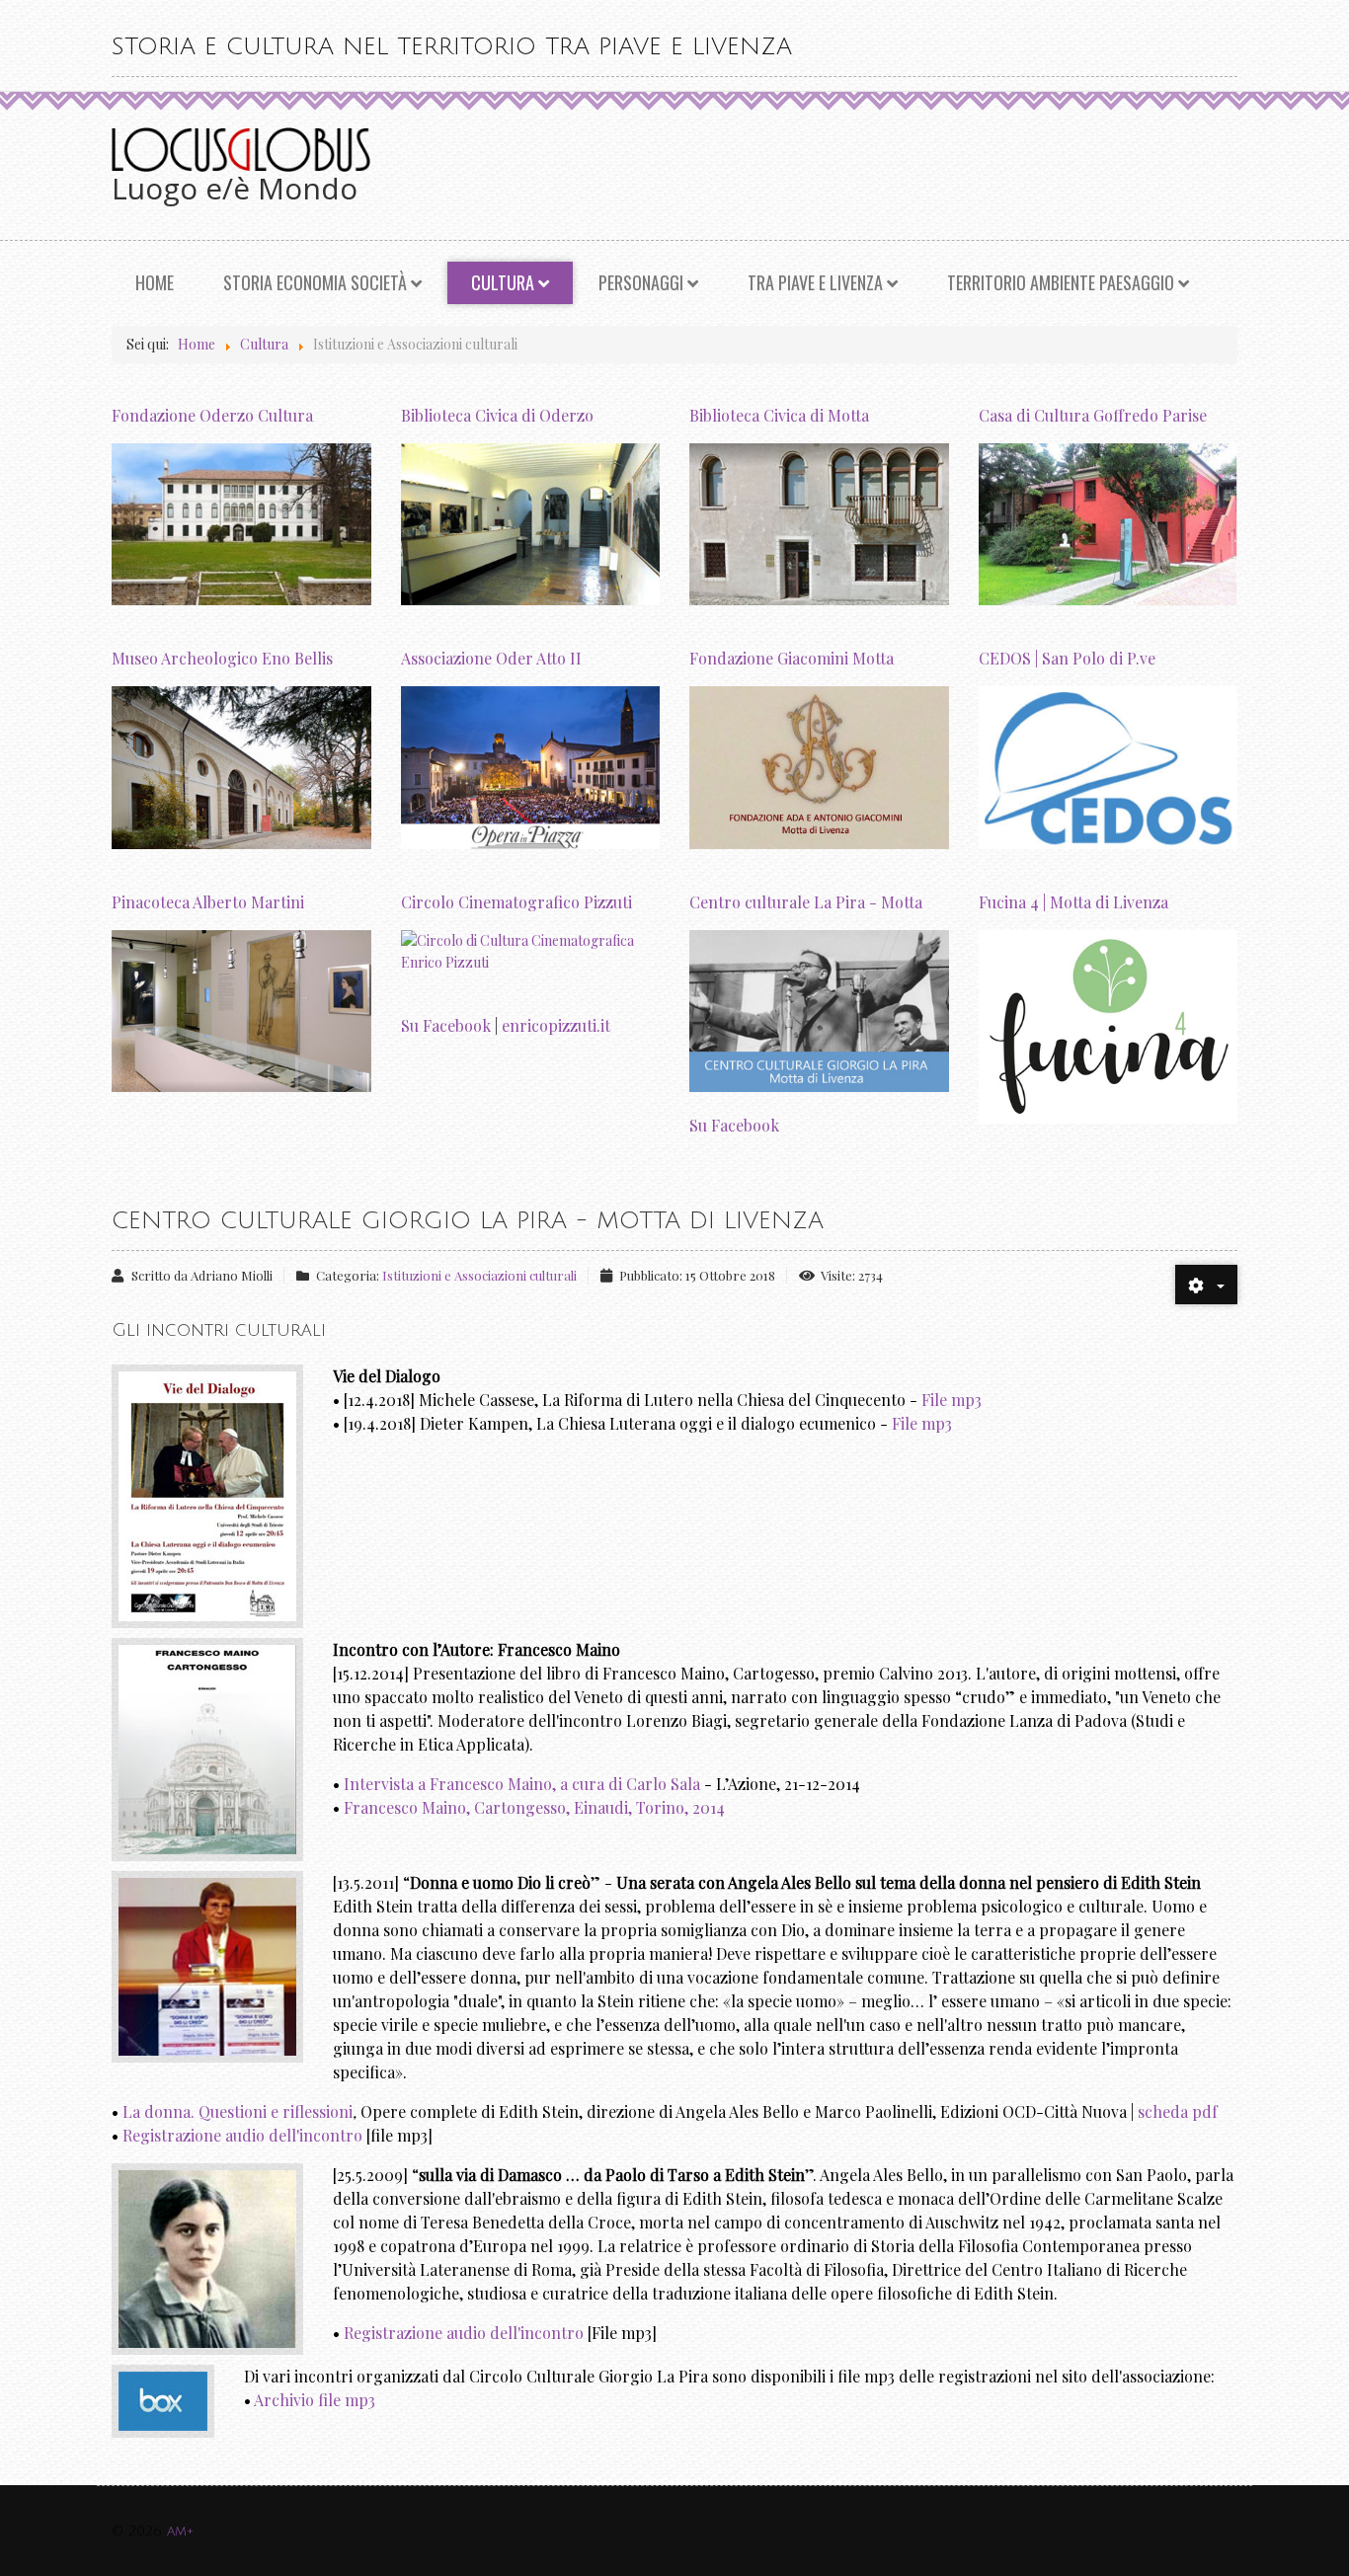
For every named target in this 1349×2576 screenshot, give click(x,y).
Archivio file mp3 (315, 2400)
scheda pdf (1178, 2111)
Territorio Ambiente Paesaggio (1061, 282)
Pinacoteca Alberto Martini (208, 902)
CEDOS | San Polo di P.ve (1067, 658)
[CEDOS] (1109, 766)
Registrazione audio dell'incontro (242, 2135)
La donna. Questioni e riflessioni (238, 2111)
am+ (180, 2531)
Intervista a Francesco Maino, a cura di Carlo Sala (522, 1784)
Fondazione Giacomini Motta (792, 658)
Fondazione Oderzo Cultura (212, 415)
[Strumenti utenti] (1206, 1285)
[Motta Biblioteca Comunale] (819, 523)
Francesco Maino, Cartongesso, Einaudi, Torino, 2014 (534, 1807)
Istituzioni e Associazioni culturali (479, 1275)
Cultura (503, 282)
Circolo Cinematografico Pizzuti (516, 902)
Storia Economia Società (315, 282)
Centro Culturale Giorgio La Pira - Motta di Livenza (468, 1220)
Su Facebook (446, 1025)
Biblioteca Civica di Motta (779, 415)
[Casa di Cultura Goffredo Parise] (1109, 523)
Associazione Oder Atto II (491, 658)
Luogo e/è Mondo (235, 188)
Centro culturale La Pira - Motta (806, 902)
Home (155, 282)
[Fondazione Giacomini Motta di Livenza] (819, 766)
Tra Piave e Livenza (815, 282)
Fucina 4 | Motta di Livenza (1073, 902)
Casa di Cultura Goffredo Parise (1093, 415)
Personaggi (641, 282)
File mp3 (952, 1400)
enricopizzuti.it (556, 1025)
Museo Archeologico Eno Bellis (222, 658)
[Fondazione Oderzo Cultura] (241, 523)
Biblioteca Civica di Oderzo (497, 415)
